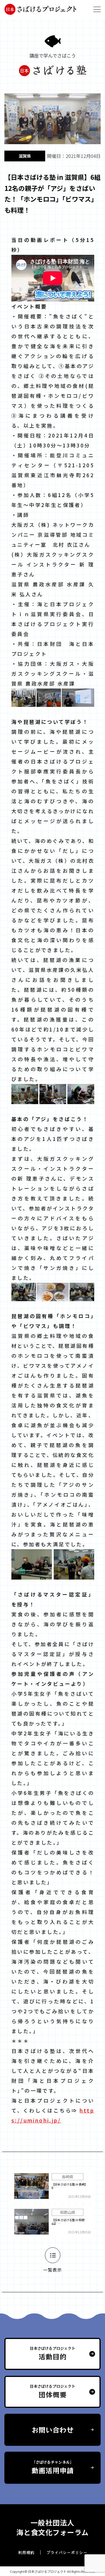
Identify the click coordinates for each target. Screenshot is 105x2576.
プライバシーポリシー (67, 2552)
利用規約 (26, 2552)
